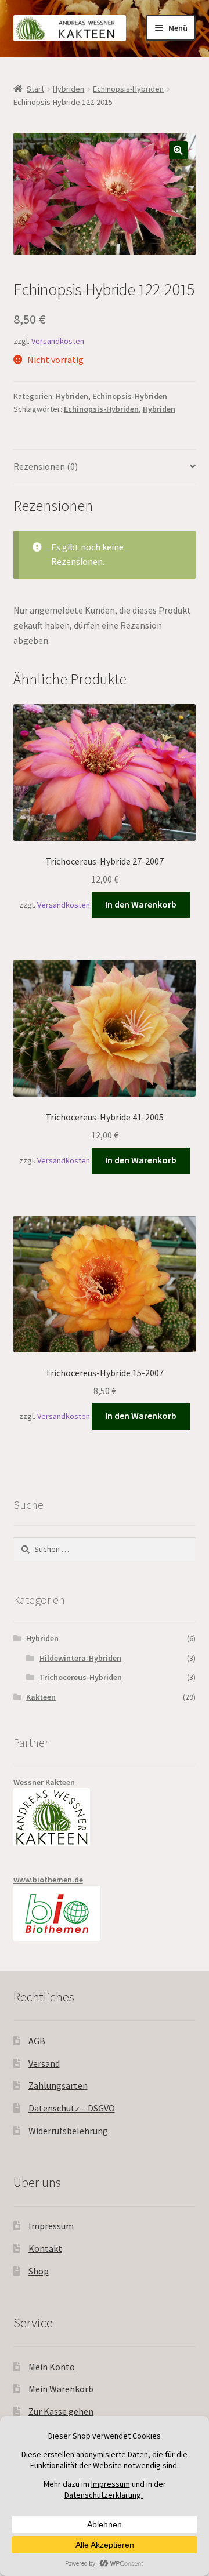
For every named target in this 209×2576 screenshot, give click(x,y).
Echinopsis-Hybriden (128, 89)
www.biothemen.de (48, 1880)
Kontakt (45, 2248)
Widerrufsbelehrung (68, 2131)
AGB (37, 2041)
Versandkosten (58, 341)
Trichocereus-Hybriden (81, 1677)
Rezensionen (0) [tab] (46, 466)
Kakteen (41, 1697)
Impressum (51, 2226)
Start (35, 89)
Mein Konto (52, 2367)
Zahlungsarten (58, 2085)
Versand (44, 2063)
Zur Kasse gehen (61, 2411)
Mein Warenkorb (61, 2389)
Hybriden (69, 89)
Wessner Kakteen (44, 1782)
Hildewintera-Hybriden (80, 1658)
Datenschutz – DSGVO (72, 2108)
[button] (178, 150)
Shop (39, 2271)
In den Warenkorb (141, 904)
